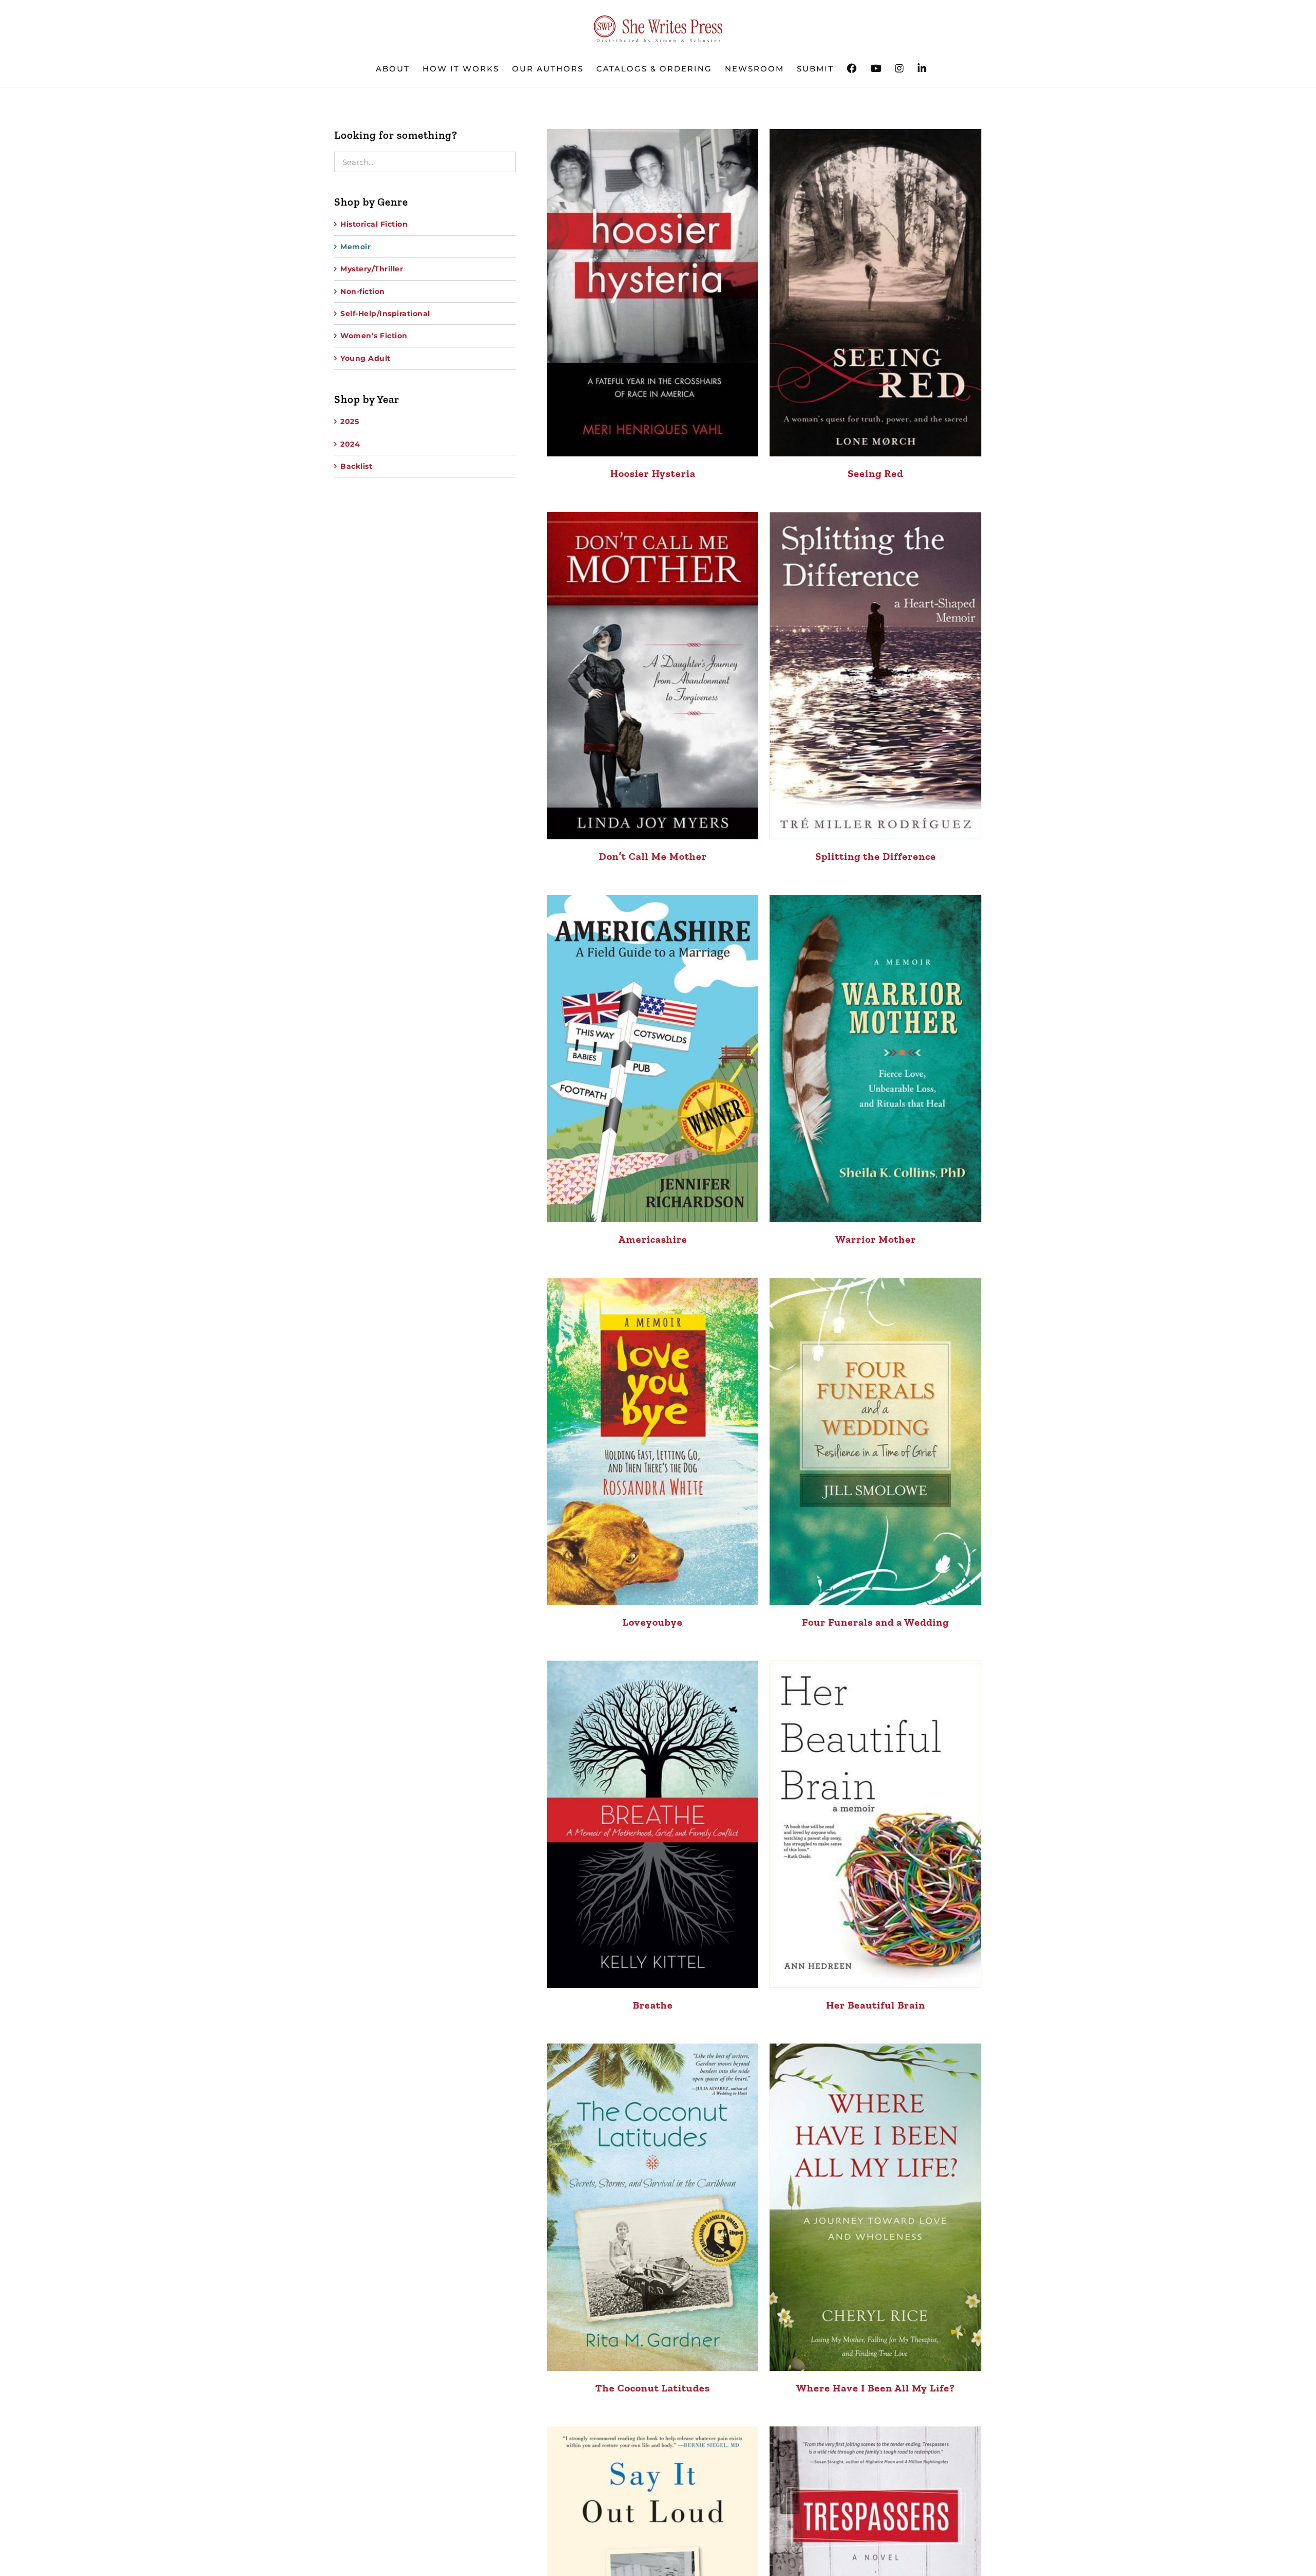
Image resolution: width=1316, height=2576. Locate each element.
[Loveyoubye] (653, 1441)
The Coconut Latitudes (653, 2388)
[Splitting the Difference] (875, 676)
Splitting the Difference (876, 856)
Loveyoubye (653, 1622)
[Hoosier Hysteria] (653, 293)
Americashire (653, 1239)
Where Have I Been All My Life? (876, 2388)
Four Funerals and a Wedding (875, 1622)
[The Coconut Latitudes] (653, 2207)
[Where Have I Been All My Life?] (875, 2207)
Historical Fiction (374, 224)
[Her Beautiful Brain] (875, 1824)
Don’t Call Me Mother (653, 856)
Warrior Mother (876, 1239)
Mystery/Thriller (372, 269)
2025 (350, 421)
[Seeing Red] (875, 293)
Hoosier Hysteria (653, 473)
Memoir (355, 247)
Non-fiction (363, 291)
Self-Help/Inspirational (385, 314)
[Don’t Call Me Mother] (653, 676)
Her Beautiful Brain (876, 2005)
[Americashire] (653, 1059)
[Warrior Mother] (875, 1059)
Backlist (356, 466)
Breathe (653, 2005)
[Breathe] (653, 1824)
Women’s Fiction (374, 336)
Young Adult (365, 358)
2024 (350, 444)
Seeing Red (875, 473)
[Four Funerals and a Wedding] (875, 1441)
